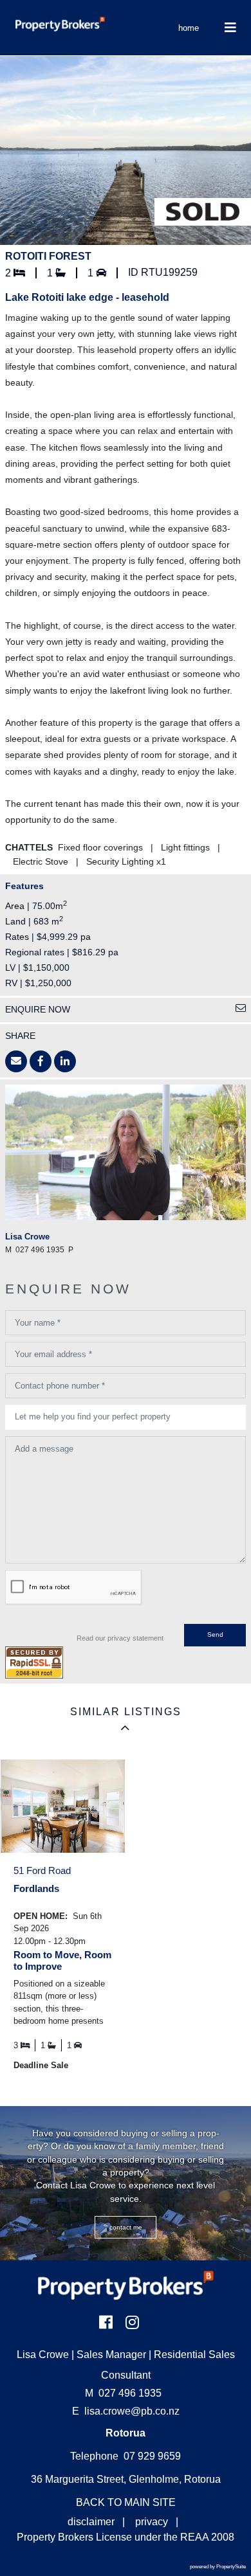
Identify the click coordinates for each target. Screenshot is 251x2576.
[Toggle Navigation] (230, 28)
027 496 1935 (123, 2393)
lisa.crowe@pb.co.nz (132, 2411)
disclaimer (91, 2522)
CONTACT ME (126, 2227)
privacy (152, 2522)
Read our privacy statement (120, 1638)
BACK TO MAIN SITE (126, 2502)
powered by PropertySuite (218, 2567)
